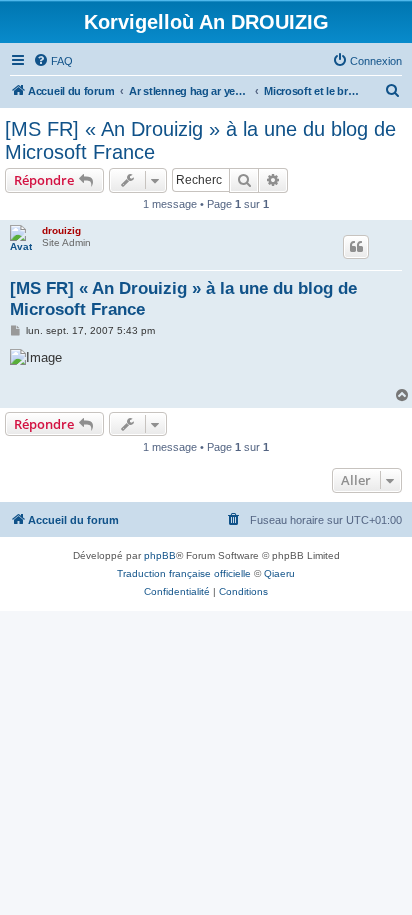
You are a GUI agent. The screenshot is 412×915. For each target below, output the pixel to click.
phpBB (160, 555)
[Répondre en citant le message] (356, 247)
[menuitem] (53, 61)
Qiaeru (279, 573)
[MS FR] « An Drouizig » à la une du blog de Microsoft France (200, 140)
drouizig (61, 230)
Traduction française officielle (184, 573)
